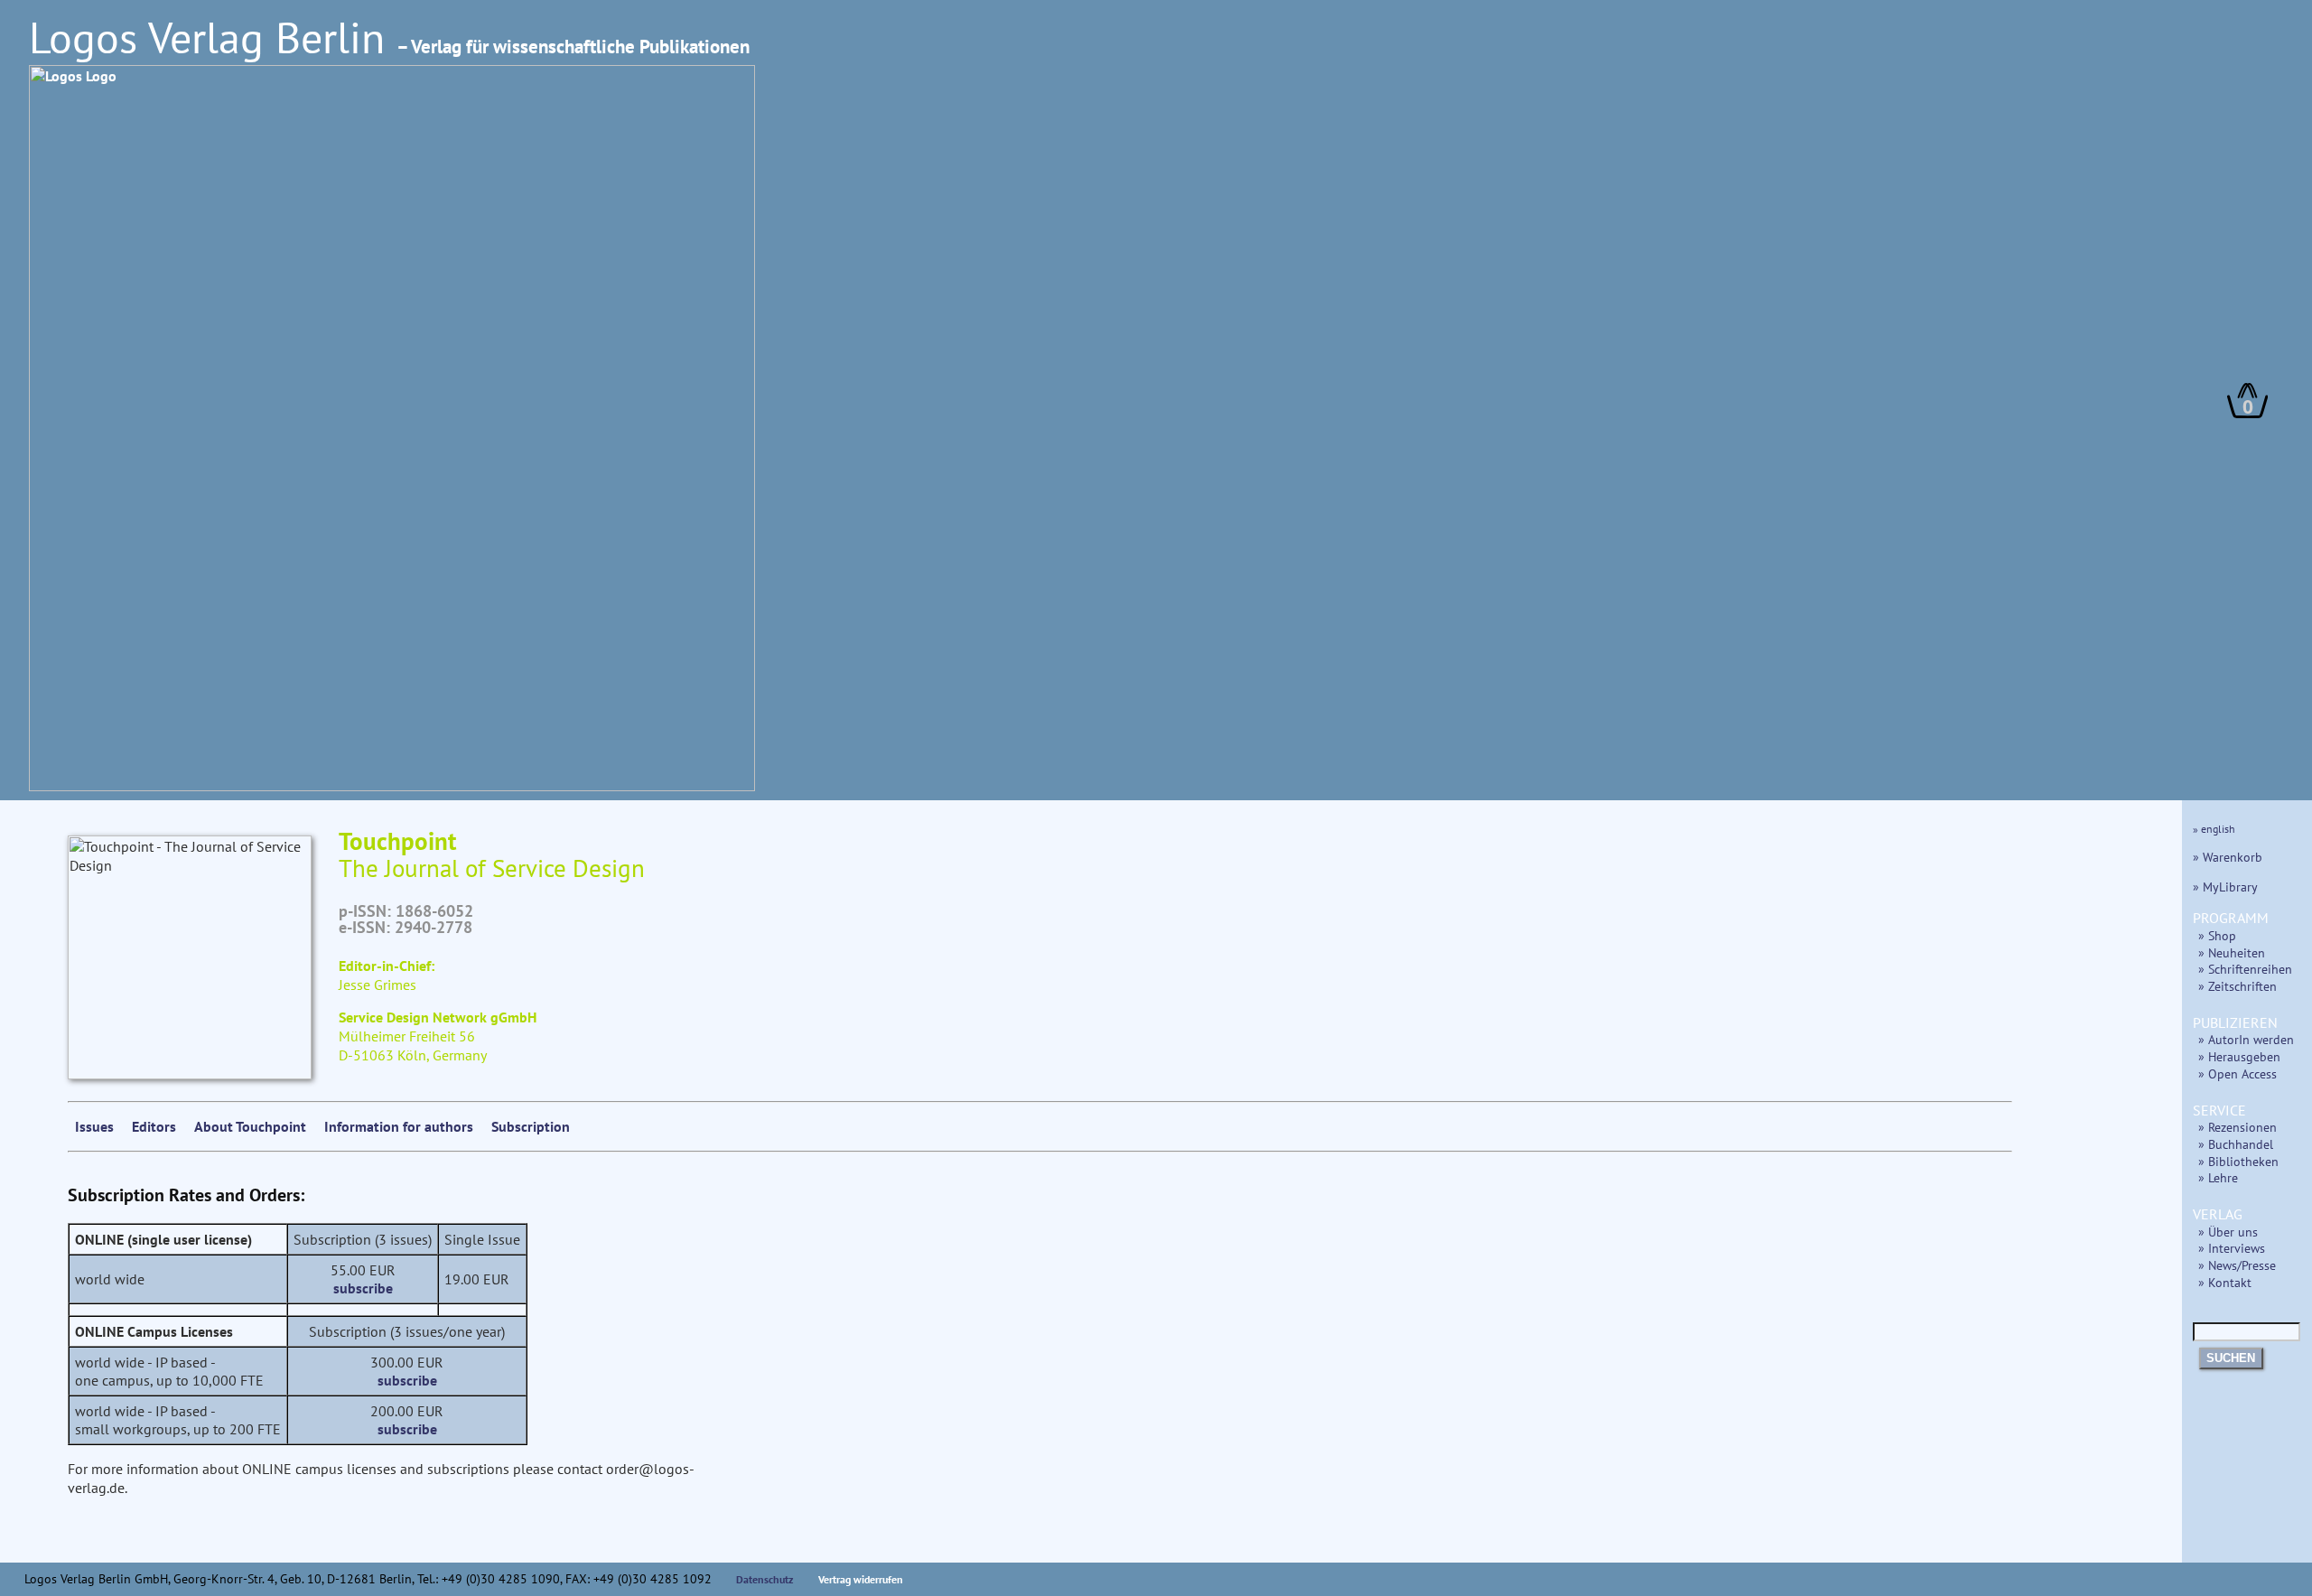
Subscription (531, 1126)
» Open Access (2237, 1073)
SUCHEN (2231, 1358)
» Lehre (2218, 1177)
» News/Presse (2237, 1265)
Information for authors (399, 1126)
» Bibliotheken (2238, 1161)
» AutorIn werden (2246, 1039)
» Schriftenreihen (2245, 969)
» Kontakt (2225, 1282)
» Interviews (2232, 1248)
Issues (94, 1126)
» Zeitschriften (2237, 986)
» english (2214, 829)
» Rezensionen (2237, 1127)
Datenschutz (765, 1579)
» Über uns (2228, 1232)
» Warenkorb (2228, 857)
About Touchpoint (250, 1126)
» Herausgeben (2239, 1056)
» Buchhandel (2236, 1144)
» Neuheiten (2232, 952)
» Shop (2217, 935)
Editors (154, 1126)
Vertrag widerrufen (861, 1579)
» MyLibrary (2225, 887)
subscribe (363, 1288)
